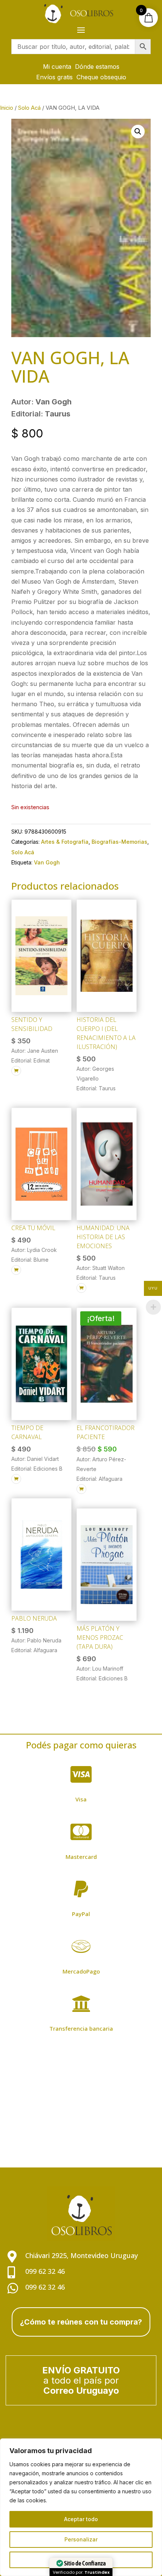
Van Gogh (47, 862)
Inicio (7, 108)
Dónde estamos (97, 67)
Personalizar (81, 2539)
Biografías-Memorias (119, 842)
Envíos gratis (54, 77)
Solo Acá (29, 108)
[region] (81, 2507)
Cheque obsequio (101, 77)
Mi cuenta (57, 67)
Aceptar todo (81, 2519)
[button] (138, 132)
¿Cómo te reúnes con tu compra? (81, 2322)
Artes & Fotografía (65, 842)
